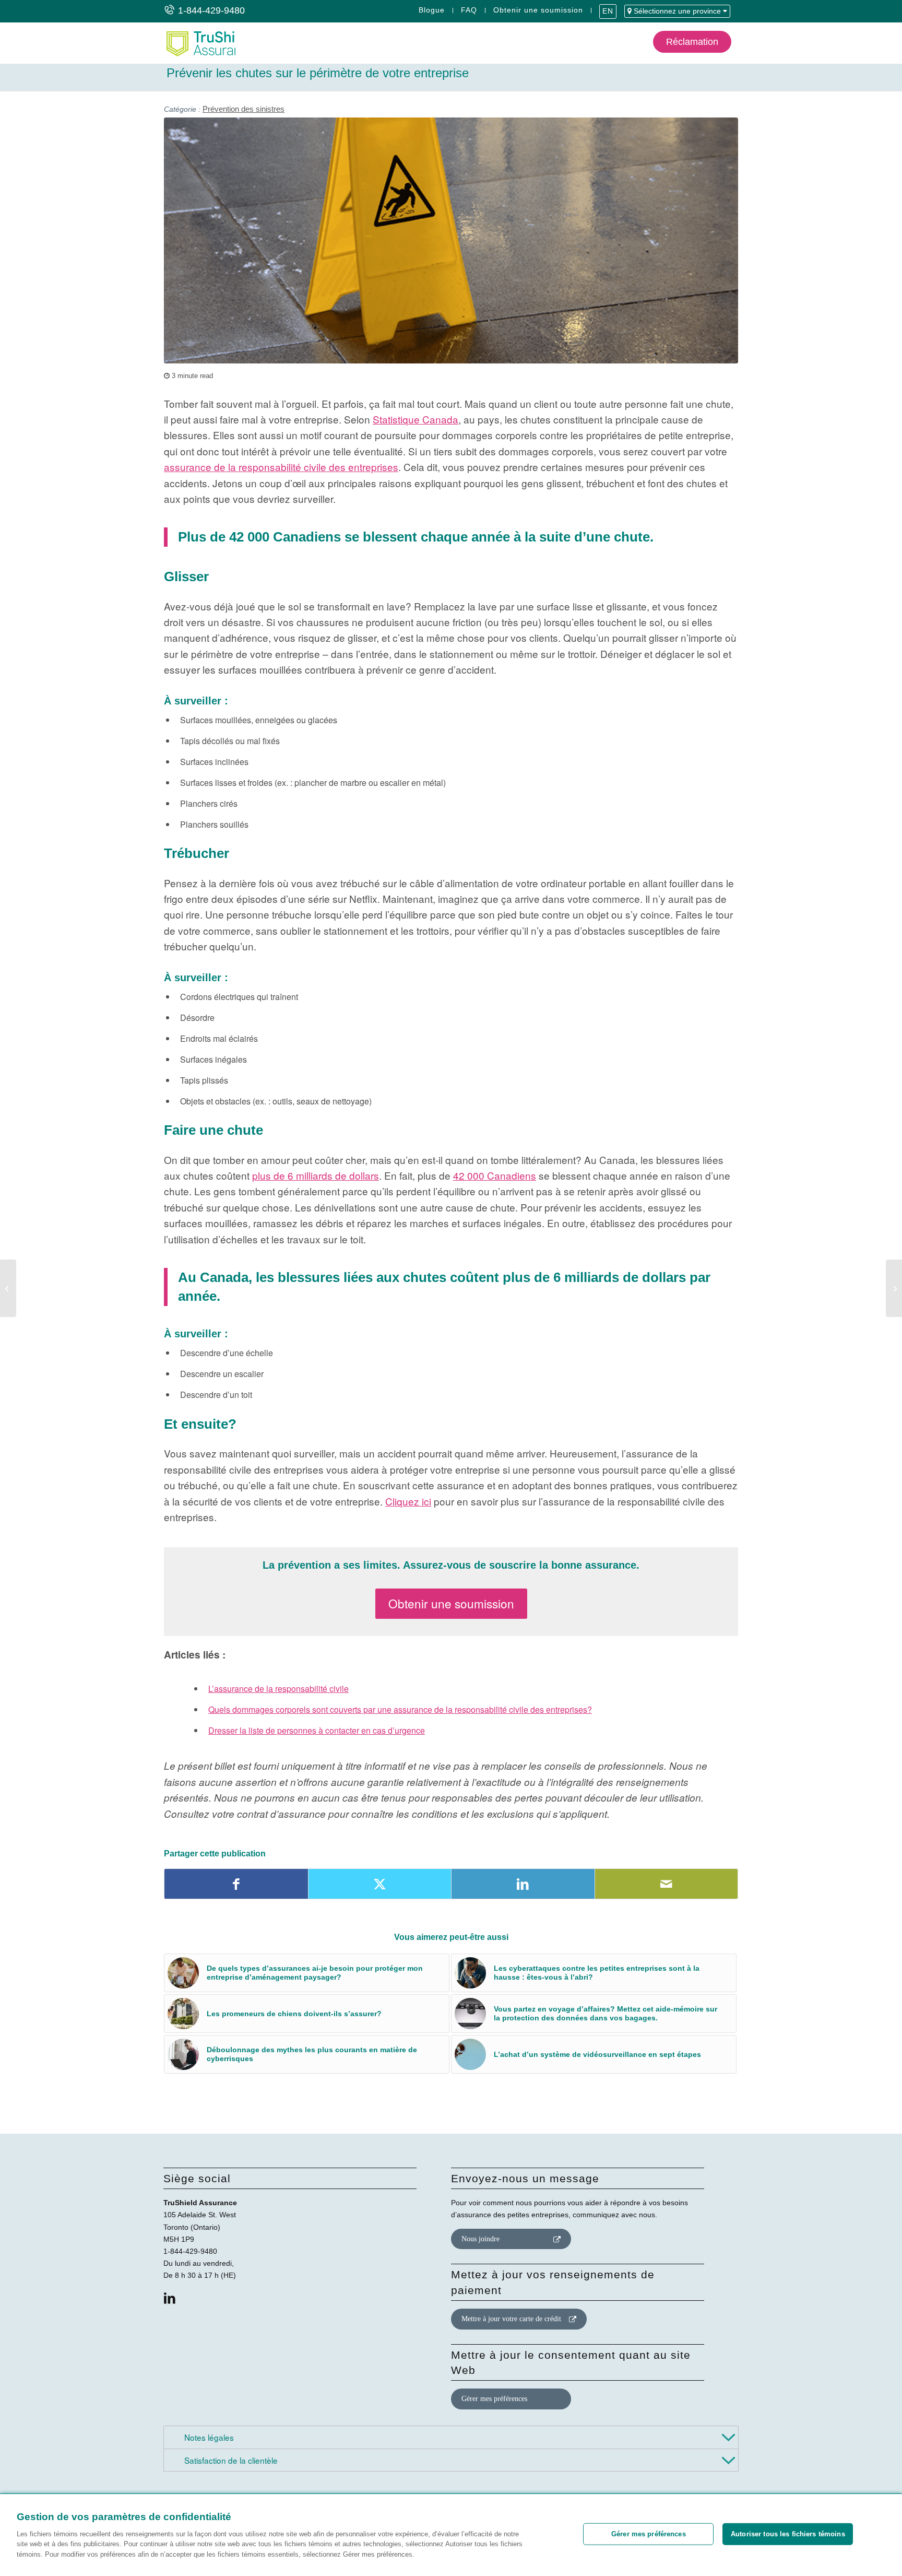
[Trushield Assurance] (200, 43)
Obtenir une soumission (538, 10)
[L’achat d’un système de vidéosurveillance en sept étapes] (894, 1288)
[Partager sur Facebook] (236, 1884)
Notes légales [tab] (208, 2437)
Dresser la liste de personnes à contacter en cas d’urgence (317, 1730)
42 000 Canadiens (495, 1175)
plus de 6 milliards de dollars (316, 1175)
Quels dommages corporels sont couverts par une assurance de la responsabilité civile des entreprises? (400, 1709)
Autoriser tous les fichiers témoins (788, 2534)
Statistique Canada (416, 419)
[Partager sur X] (380, 1884)
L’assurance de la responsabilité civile (278, 1689)
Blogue (432, 10)
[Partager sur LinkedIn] (523, 1884)
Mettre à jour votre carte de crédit (511, 2319)
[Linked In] (170, 2298)
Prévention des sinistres (244, 109)
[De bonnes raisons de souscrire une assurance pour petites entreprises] (8, 1288)
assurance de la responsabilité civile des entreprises (281, 467)
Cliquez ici (408, 1501)
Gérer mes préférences (494, 2399)
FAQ (469, 10)
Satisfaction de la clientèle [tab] (230, 2460)
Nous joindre (480, 2239)
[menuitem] (432, 10)
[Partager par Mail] (667, 1884)
